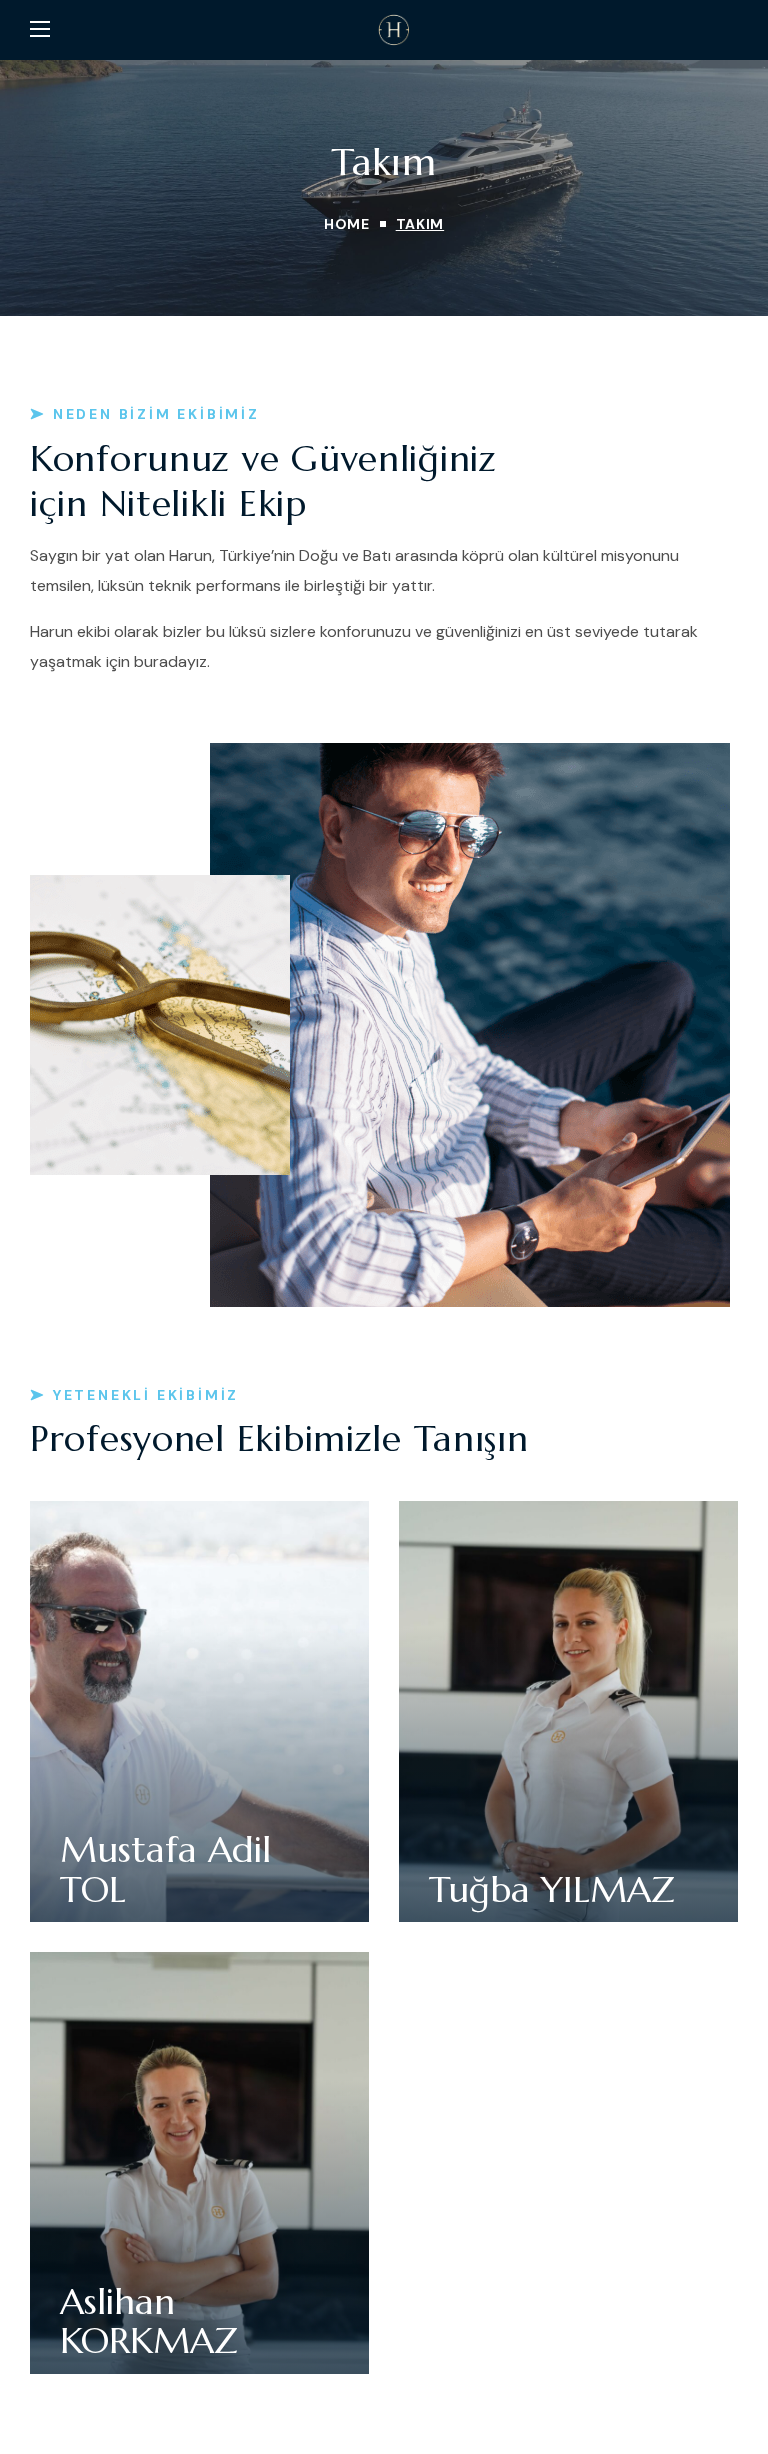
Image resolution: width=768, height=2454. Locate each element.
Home (347, 224)
